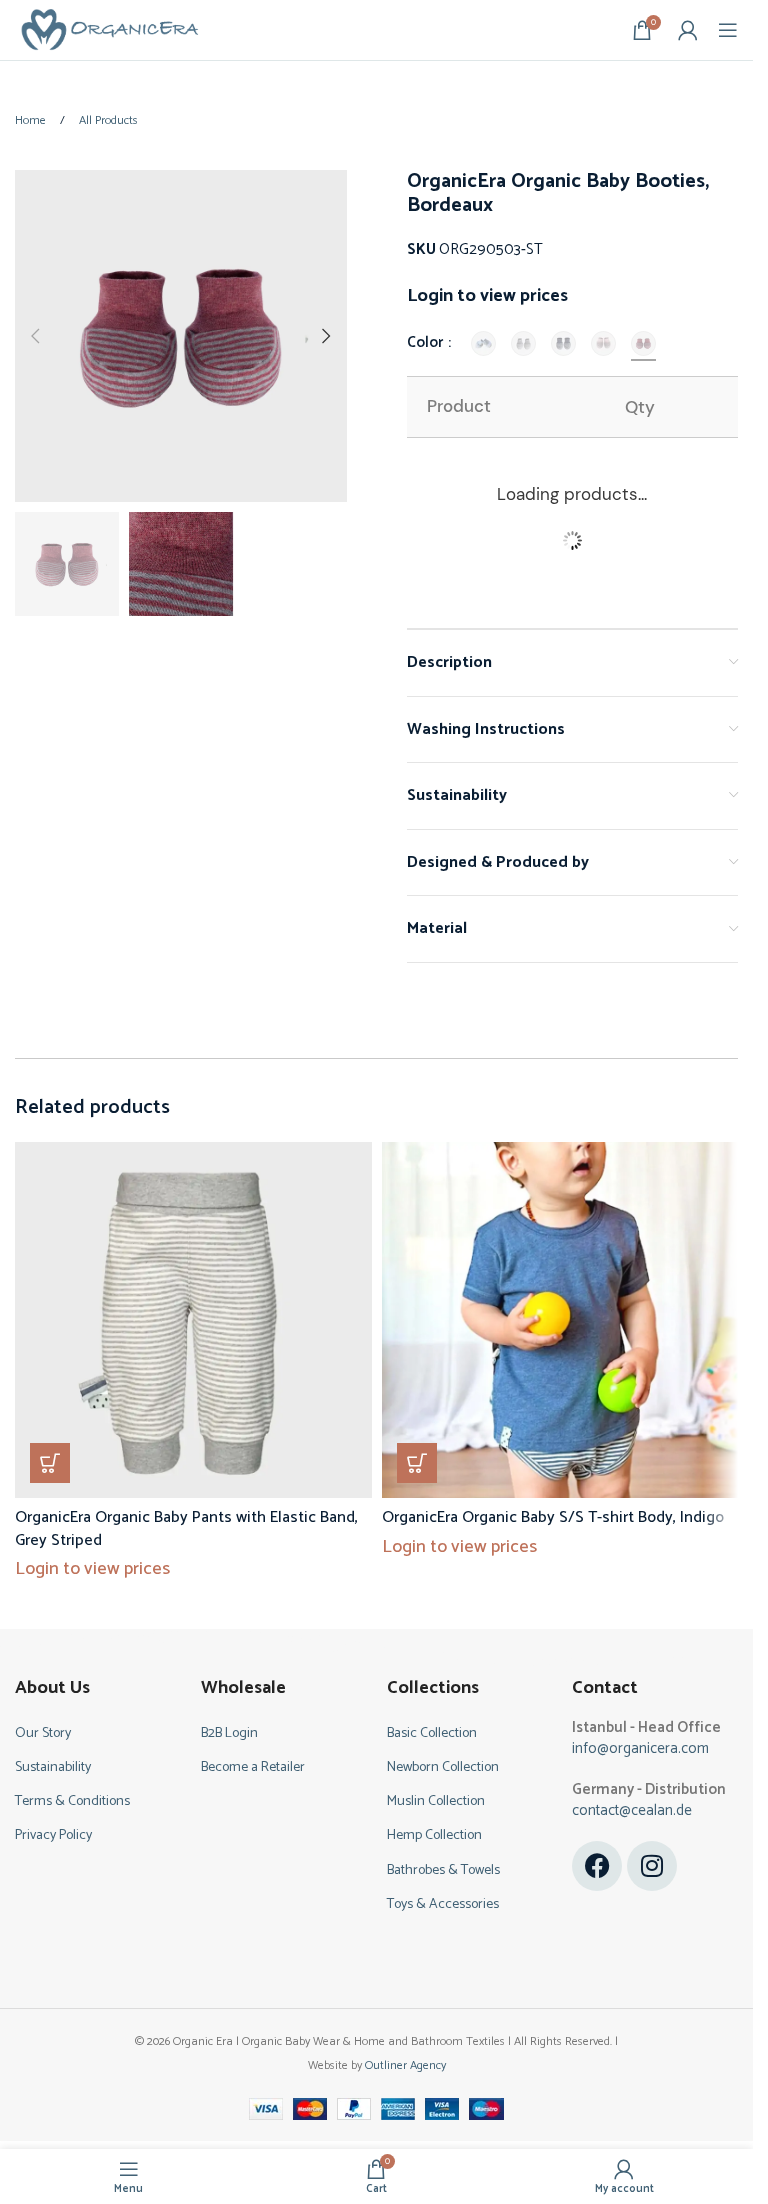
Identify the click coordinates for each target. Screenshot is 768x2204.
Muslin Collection (436, 1801)
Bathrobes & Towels (443, 1870)
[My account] (688, 30)
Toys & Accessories (443, 1904)
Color (426, 343)
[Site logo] (110, 29)
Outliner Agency (405, 2065)
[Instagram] (652, 1866)
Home (32, 120)
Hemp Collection (434, 1835)
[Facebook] (597, 1866)
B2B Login (229, 1733)
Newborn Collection (443, 1767)
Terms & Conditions (72, 1801)
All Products (108, 120)
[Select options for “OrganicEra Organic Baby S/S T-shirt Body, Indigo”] (417, 1463)
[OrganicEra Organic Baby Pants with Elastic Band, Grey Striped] (193, 1320)
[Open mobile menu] (728, 30)
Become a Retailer (253, 1767)
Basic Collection (432, 1733)
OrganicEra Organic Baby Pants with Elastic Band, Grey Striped (186, 1528)
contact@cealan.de (632, 1810)
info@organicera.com (640, 1748)
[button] (35, 336)
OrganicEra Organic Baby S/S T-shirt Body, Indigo (553, 1517)
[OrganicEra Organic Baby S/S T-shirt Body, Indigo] (560, 1320)
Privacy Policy (53, 1835)
